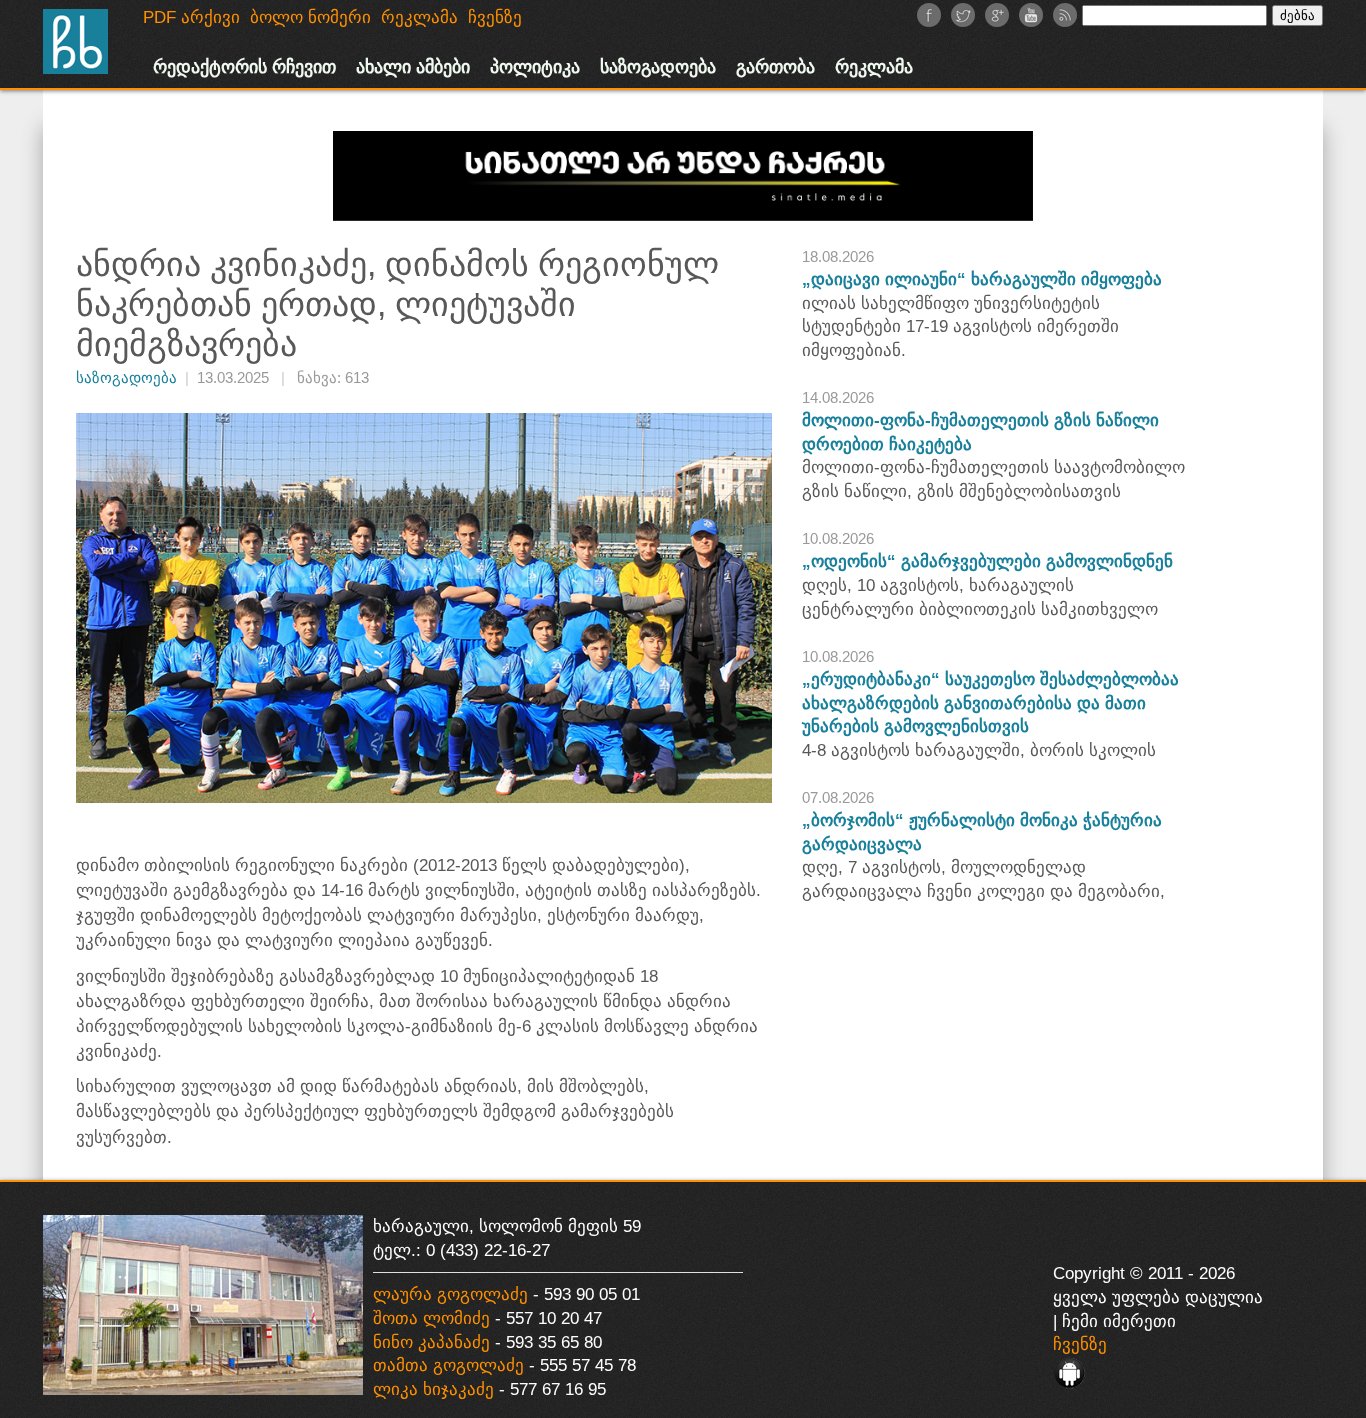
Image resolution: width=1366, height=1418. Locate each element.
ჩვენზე (1080, 1344)
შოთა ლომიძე (431, 1318)
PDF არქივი (191, 17)
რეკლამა (874, 67)
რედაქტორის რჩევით (244, 67)
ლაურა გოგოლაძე (450, 1294)
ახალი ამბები (413, 67)
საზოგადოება (658, 67)
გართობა (775, 67)
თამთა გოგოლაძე (448, 1365)
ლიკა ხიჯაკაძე (433, 1389)
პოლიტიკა (535, 67)
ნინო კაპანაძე (431, 1342)
